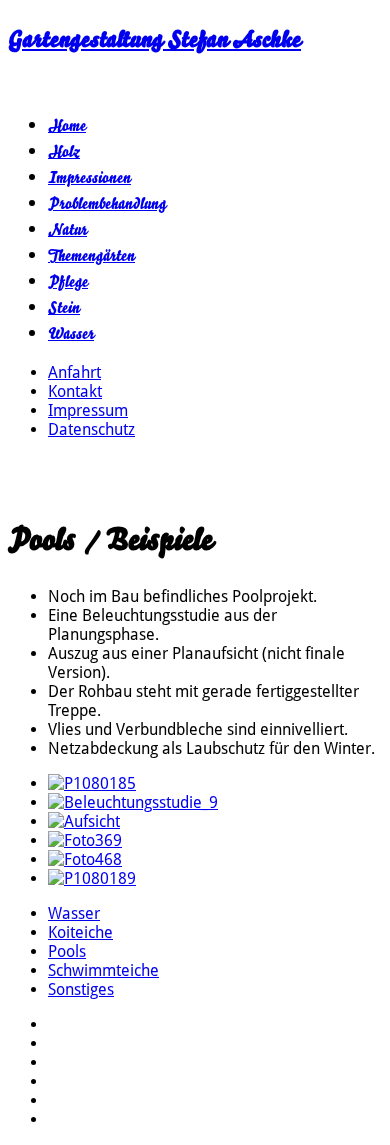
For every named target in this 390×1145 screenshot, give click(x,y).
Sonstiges (81, 989)
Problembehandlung (107, 204)
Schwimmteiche (103, 970)
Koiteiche (80, 932)
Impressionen (89, 178)
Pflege (68, 282)
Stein (64, 308)
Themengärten (91, 256)
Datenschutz (91, 429)
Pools (67, 951)
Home (67, 126)
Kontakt (75, 391)
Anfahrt (74, 372)
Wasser (71, 334)
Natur (67, 230)
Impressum (88, 410)
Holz (64, 152)
